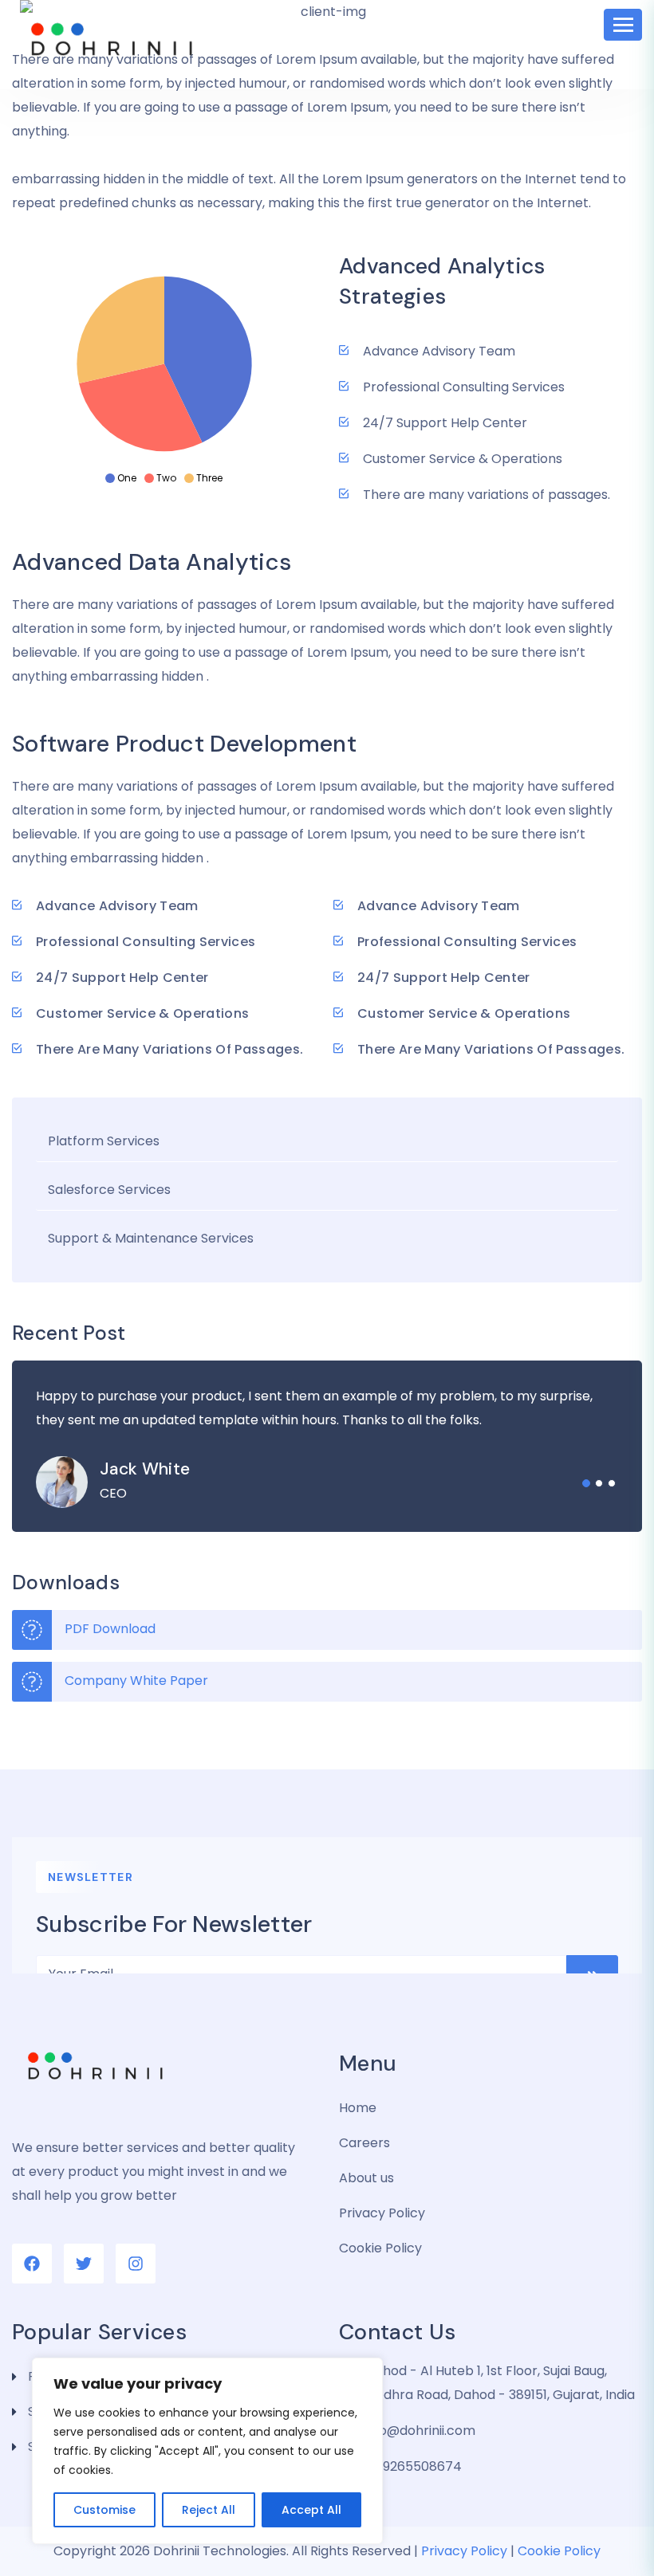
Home (358, 2108)
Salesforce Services (109, 1190)
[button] (586, 1483)
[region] (207, 2451)
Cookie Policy (380, 2248)
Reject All (209, 2510)
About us (366, 2178)
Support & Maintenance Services (151, 1238)
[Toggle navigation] (623, 25)
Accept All (311, 2510)
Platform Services (104, 1141)
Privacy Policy (382, 2213)
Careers (364, 2143)
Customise (104, 2510)
